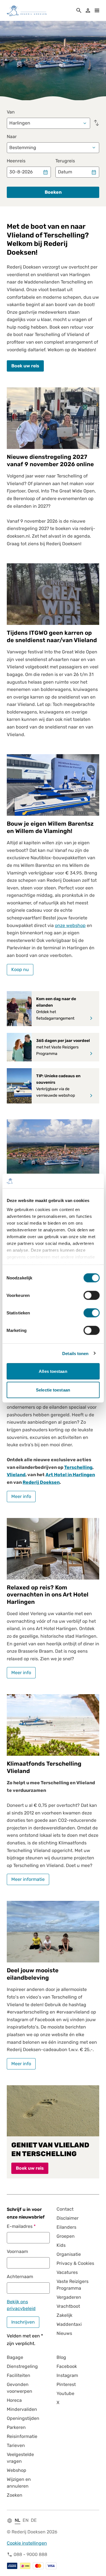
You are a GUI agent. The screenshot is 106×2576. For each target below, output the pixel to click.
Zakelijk (64, 2315)
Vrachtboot (68, 2306)
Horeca (14, 2400)
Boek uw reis (25, 366)
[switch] (91, 1295)
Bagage (15, 2357)
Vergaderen (69, 2297)
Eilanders (66, 2227)
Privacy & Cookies (75, 2263)
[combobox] (48, 119)
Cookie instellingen (27, 2543)
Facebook (67, 2366)
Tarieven (16, 2445)
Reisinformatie (22, 2436)
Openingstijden (23, 2418)
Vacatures (67, 2272)
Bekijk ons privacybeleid (21, 2305)
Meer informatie (28, 1879)
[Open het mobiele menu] (97, 10)
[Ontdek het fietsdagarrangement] (91, 1018)
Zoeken (15, 2495)
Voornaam (17, 2251)
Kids (61, 2245)
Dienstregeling (22, 2366)
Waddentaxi (69, 2324)
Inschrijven (23, 2322)
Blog (61, 2357)
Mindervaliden (22, 2409)
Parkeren (16, 2427)
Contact (65, 2209)
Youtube (65, 2393)
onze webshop (70, 925)
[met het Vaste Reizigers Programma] (91, 1053)
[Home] (27, 10)
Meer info (21, 1496)
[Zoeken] (79, 10)
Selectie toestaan (53, 1390)
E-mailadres (20, 2226)
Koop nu (20, 969)
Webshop (17, 2470)
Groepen (66, 2236)
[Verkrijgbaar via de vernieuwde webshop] (91, 1096)
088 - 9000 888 (30, 2554)
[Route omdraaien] (96, 123)
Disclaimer (68, 2218)
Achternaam (20, 2277)
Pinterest (66, 2384)
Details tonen (75, 1353)
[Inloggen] (88, 10)
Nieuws (64, 2333)
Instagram (67, 2375)
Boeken (53, 192)
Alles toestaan (53, 1371)
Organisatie (69, 2254)
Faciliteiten (19, 2375)
